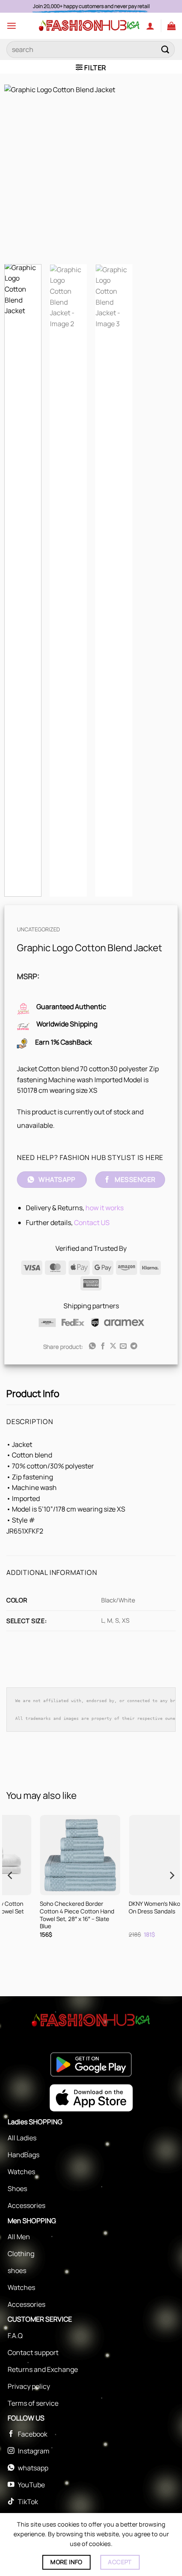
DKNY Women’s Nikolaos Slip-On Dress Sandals (57, 1908)
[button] (11, 26)
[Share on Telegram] (134, 1346)
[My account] (150, 26)
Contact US (92, 1223)
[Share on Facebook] (102, 1346)
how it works (105, 1208)
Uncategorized (39, 929)
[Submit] (165, 49)
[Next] (164, 171)
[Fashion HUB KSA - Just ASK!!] (89, 26)
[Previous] (18, 171)
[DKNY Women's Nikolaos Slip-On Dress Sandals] (59, 1855)
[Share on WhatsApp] (92, 1346)
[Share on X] (113, 1346)
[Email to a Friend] (123, 1346)
